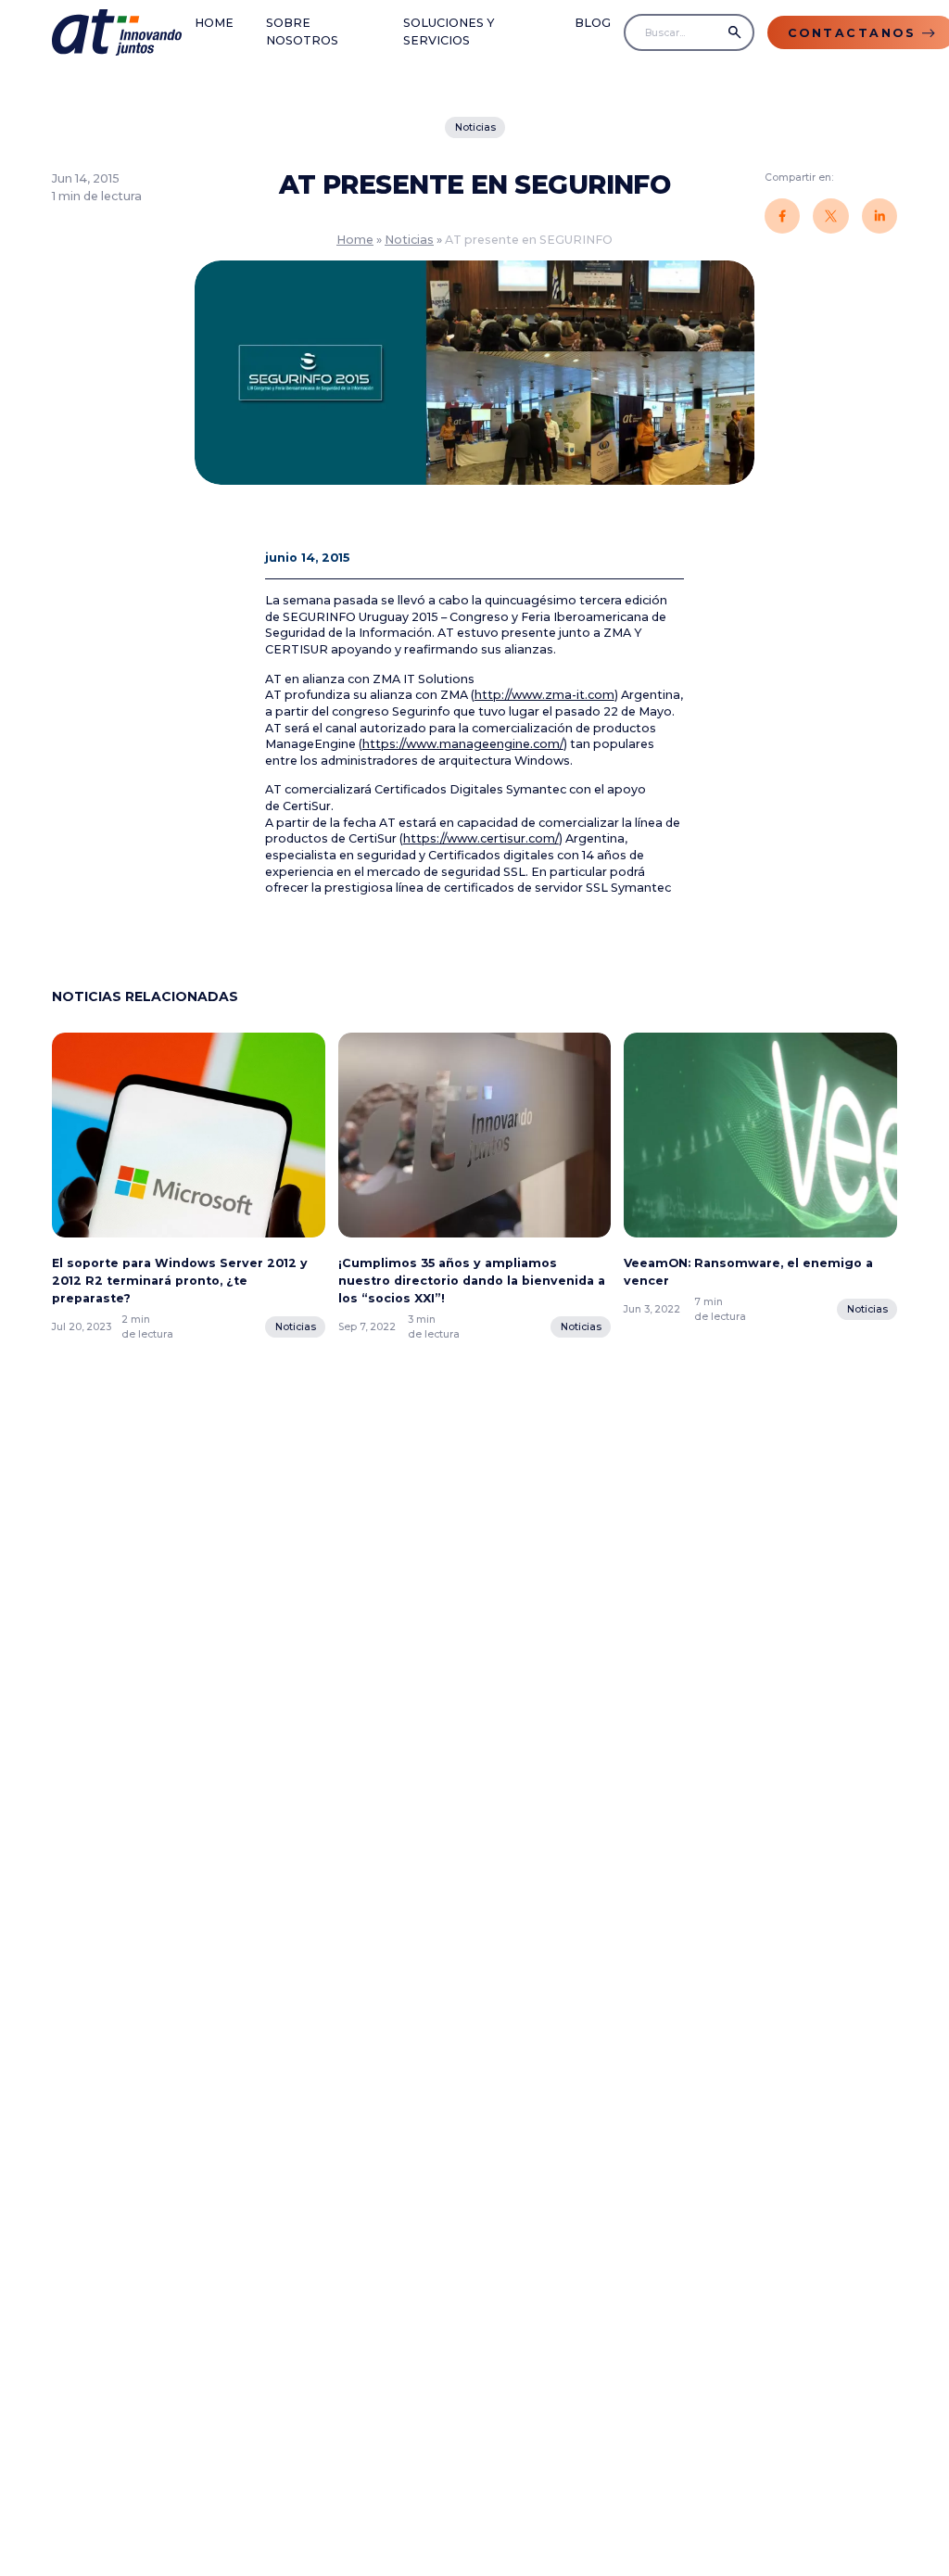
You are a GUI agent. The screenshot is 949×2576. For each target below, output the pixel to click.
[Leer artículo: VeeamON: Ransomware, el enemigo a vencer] (760, 1141)
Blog (593, 23)
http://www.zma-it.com (544, 695)
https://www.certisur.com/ (481, 838)
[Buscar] (735, 32)
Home (214, 23)
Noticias (474, 127)
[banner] (117, 33)
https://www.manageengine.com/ (463, 744)
